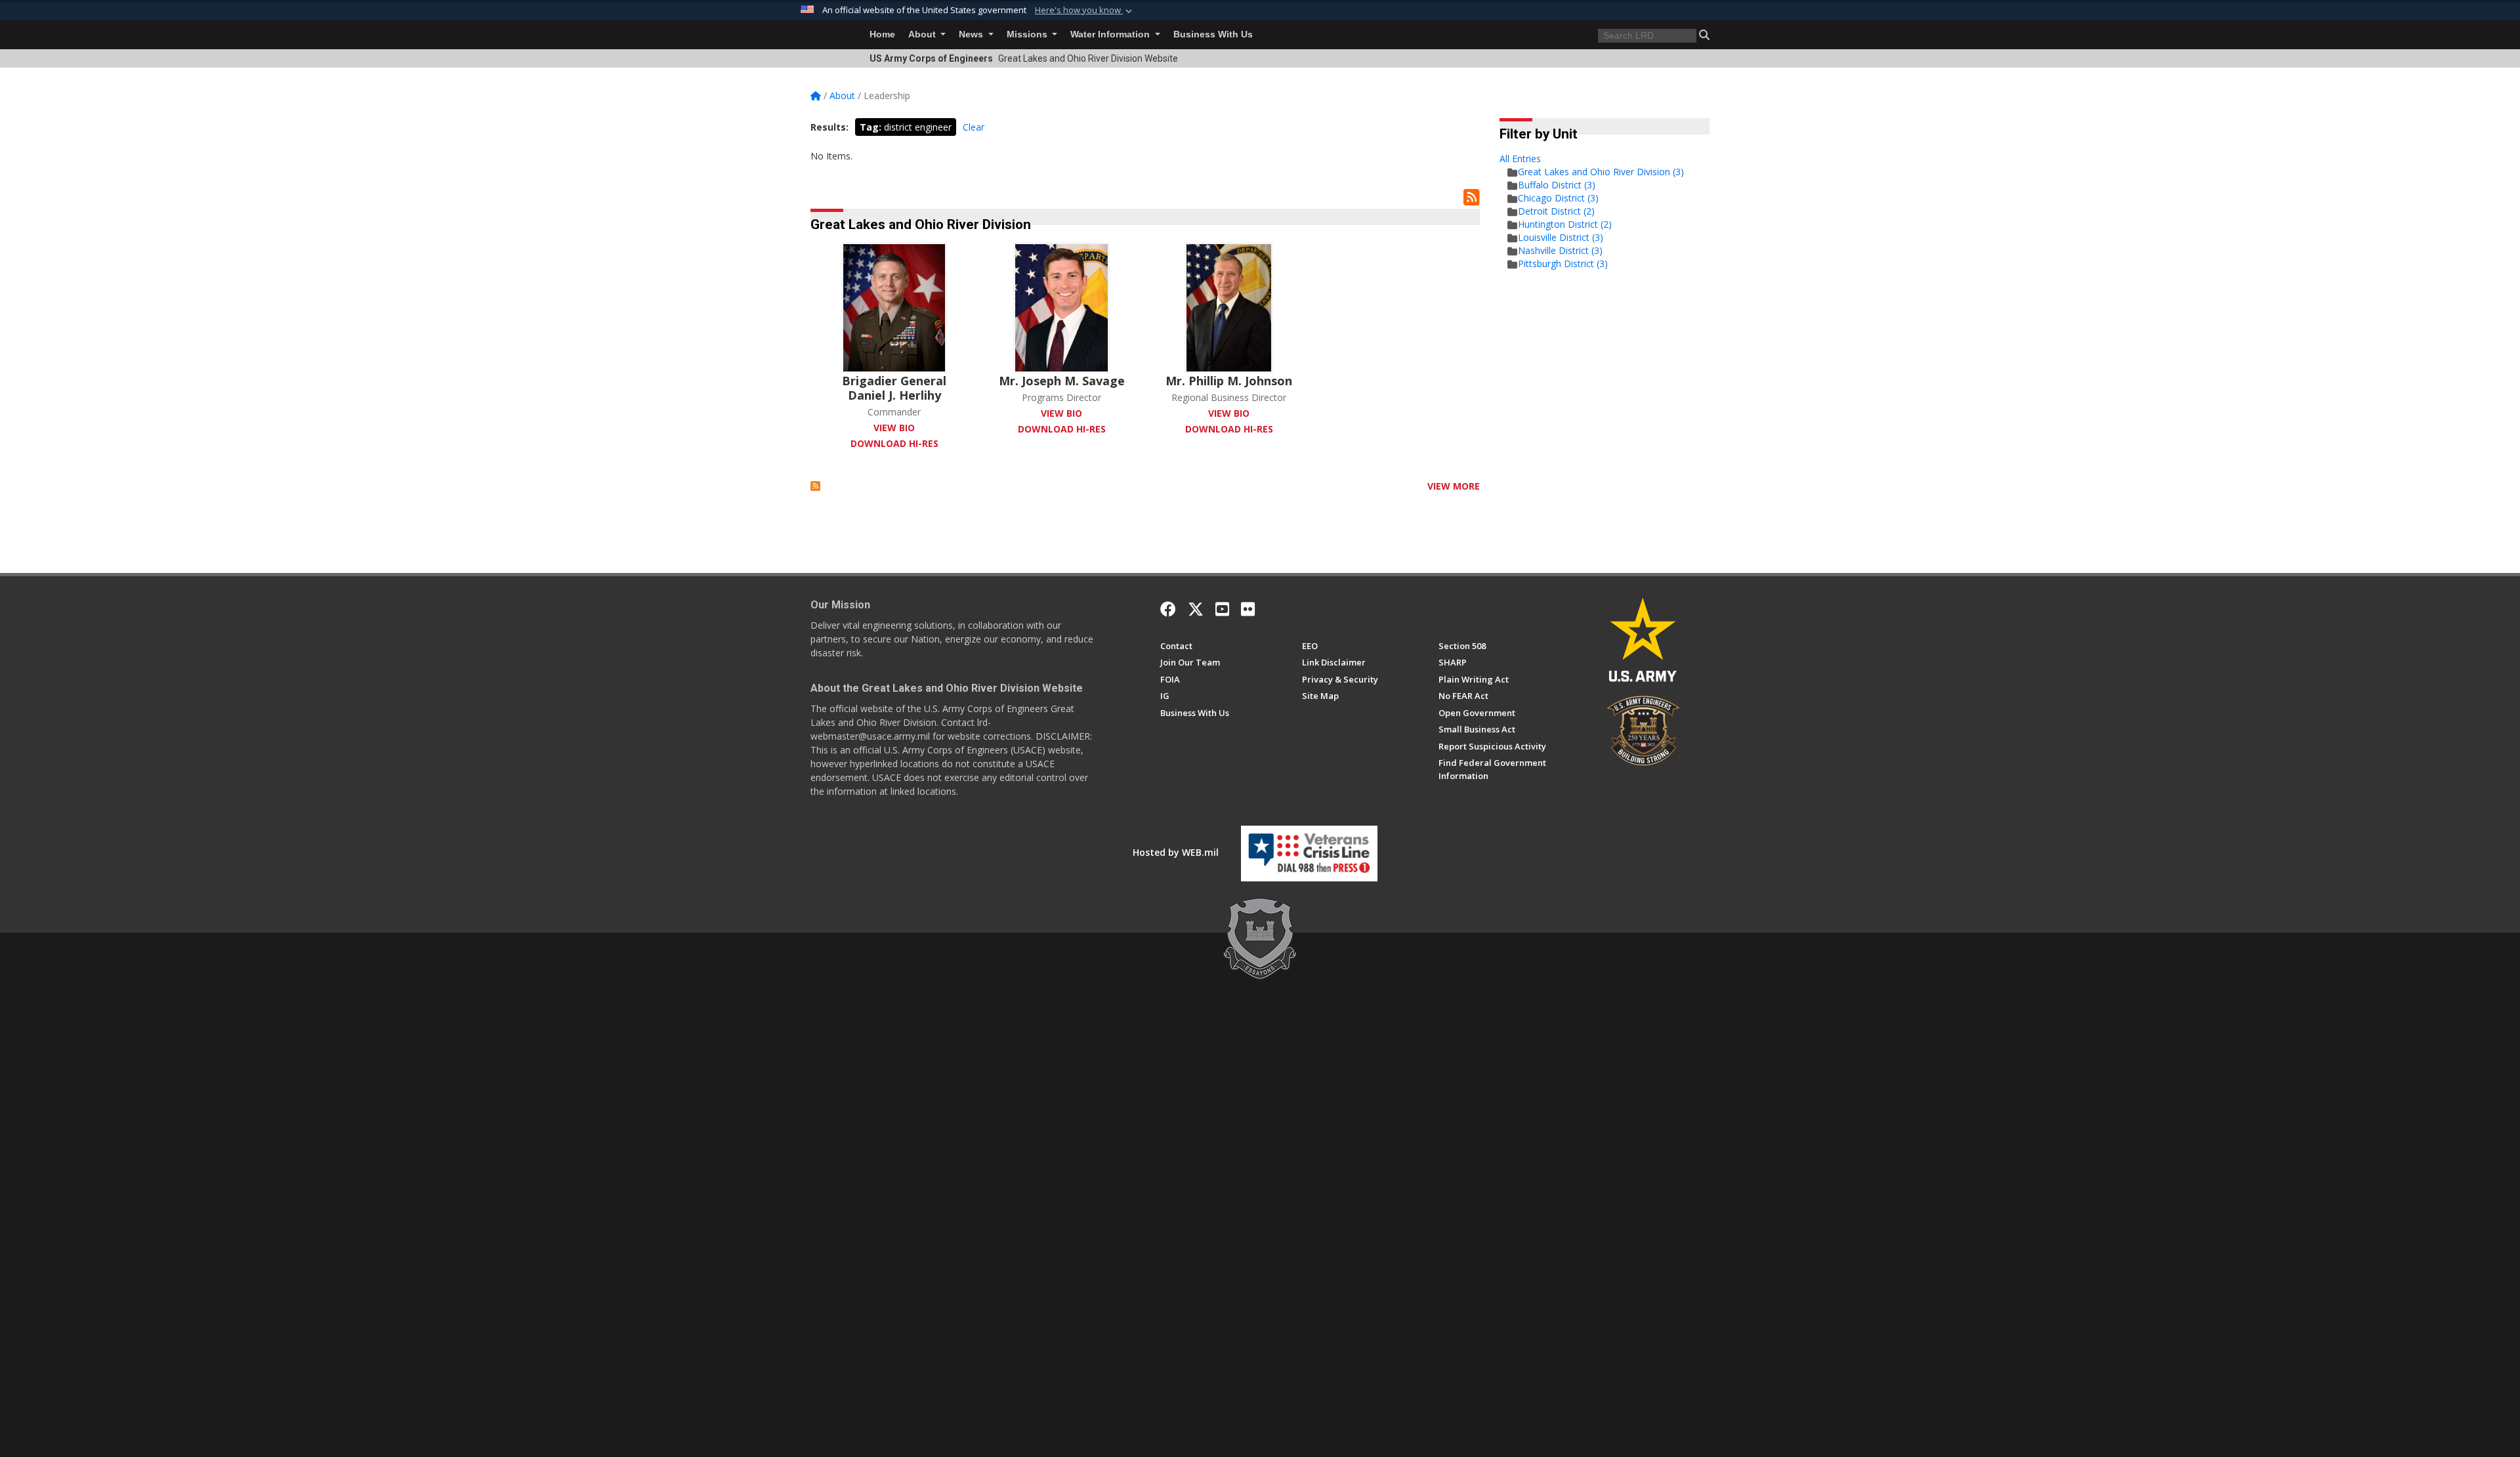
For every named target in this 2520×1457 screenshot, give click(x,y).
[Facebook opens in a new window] (1168, 609)
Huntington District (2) (1565, 224)
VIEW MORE (1454, 486)
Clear (974, 127)
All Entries (1520, 158)
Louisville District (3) (1561, 237)
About (923, 34)
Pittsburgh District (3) (1563, 264)
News (972, 34)
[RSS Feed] (815, 486)
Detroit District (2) (1556, 211)
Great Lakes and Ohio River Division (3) (1601, 172)
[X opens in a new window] (1196, 609)
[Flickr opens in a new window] (1248, 609)
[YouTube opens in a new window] (1222, 609)
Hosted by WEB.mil (1176, 852)
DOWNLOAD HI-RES (894, 443)
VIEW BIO (894, 428)
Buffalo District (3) (1557, 185)
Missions (1028, 34)
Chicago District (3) (1558, 198)
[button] (1085, 11)
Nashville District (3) (1560, 250)
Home (882, 34)
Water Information (1111, 34)
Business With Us (1213, 34)
